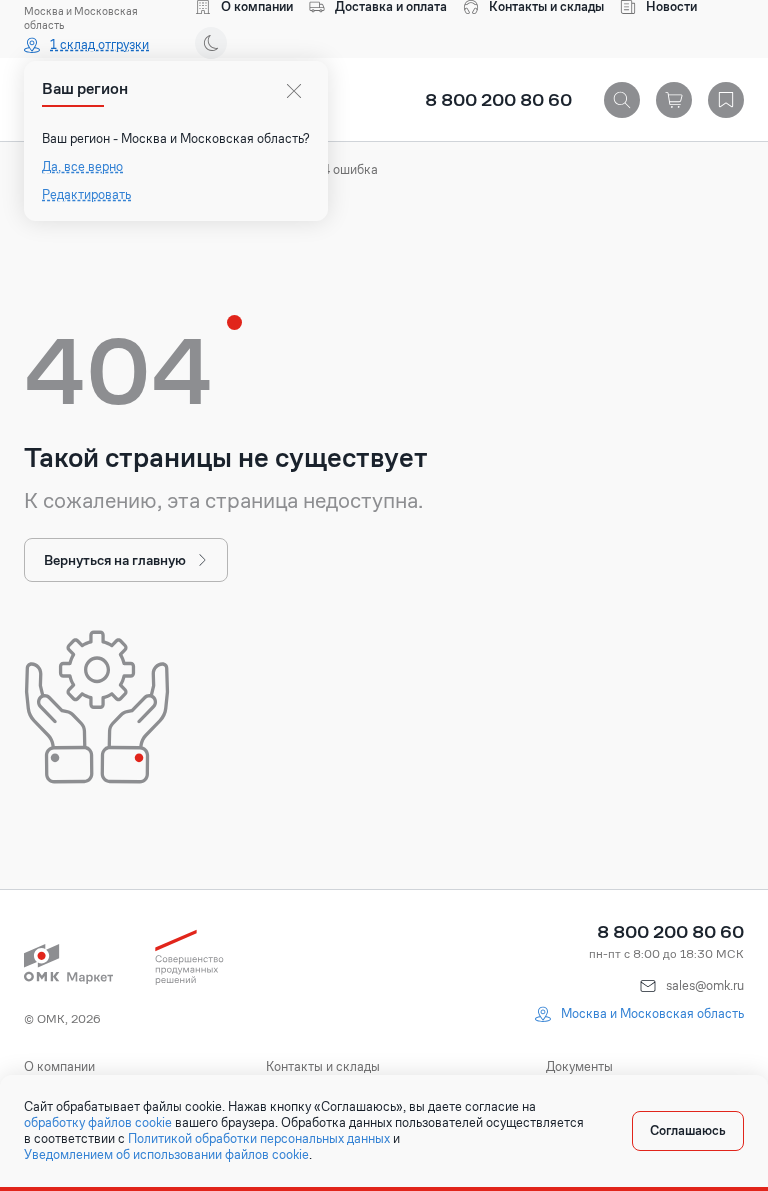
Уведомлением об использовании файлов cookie (166, 1155)
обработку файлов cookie (98, 1123)
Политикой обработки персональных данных (259, 1139)
